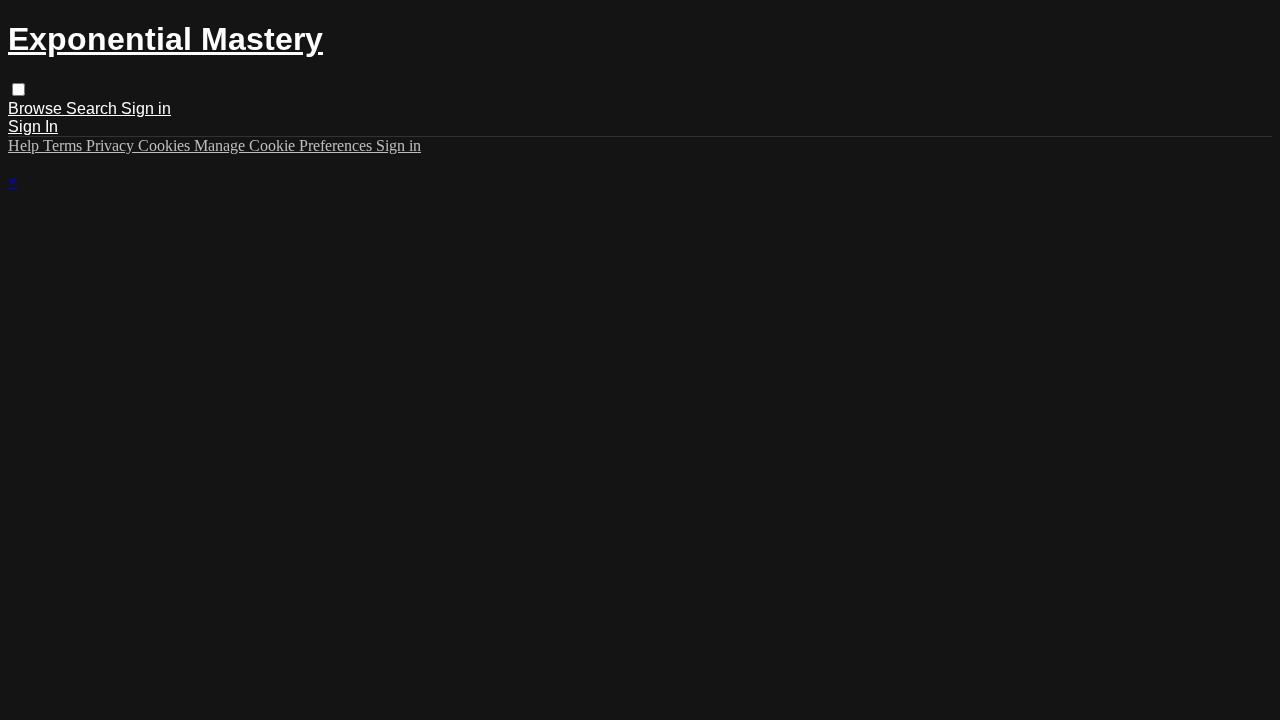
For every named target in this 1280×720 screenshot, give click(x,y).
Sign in (146, 108)
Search (93, 108)
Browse (37, 108)
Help (25, 145)
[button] (18, 89)
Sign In (33, 126)
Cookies (166, 145)
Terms (64, 145)
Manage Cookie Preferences (285, 145)
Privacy (112, 145)
